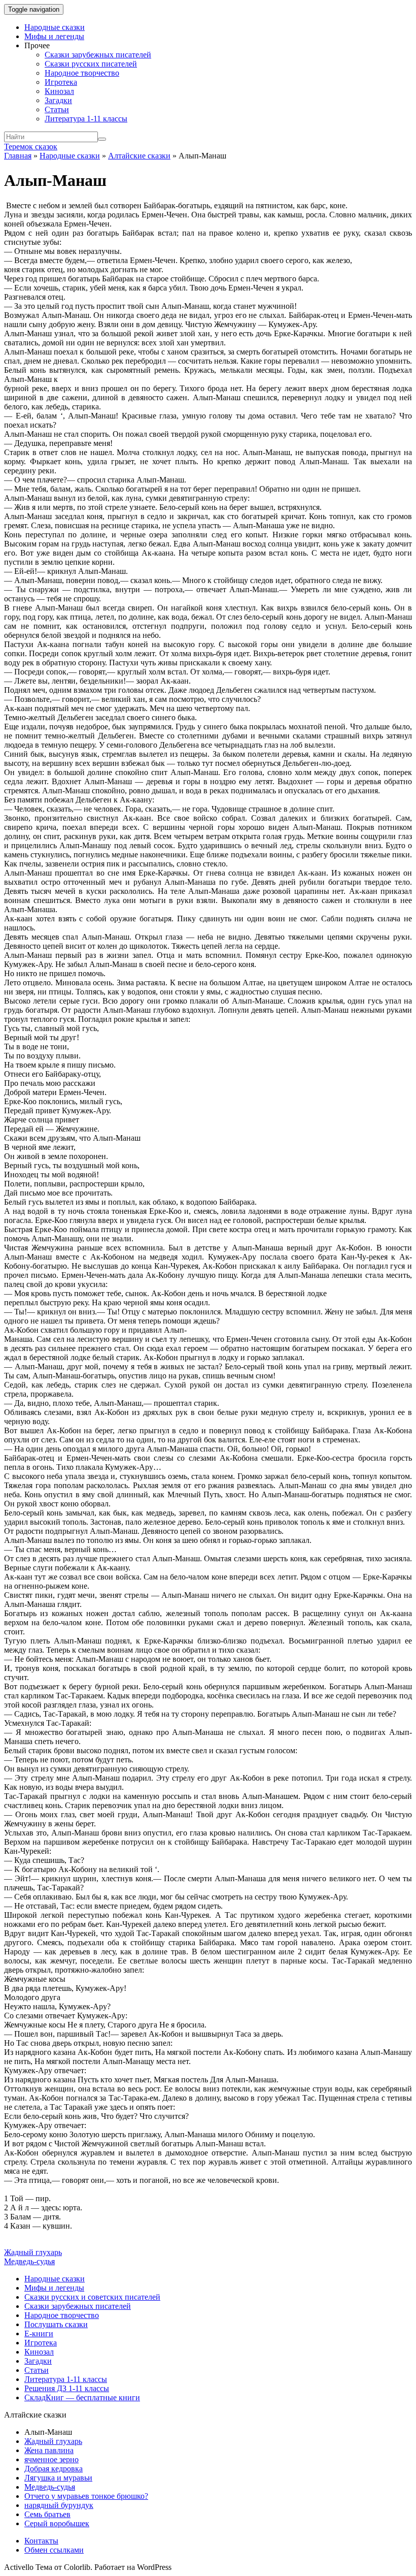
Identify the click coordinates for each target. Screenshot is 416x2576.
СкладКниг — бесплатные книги (82, 2397)
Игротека (61, 82)
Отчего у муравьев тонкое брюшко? (86, 2496)
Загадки (58, 100)
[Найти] (102, 139)
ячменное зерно (51, 2459)
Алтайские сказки (139, 156)
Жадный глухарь (33, 2252)
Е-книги (39, 2333)
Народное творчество (82, 73)
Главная (18, 156)
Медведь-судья (29, 2261)
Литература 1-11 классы (86, 119)
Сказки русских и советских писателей (92, 2297)
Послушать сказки (56, 2324)
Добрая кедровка (54, 2469)
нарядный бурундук (59, 2505)
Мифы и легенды (54, 36)
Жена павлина (49, 2450)
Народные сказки (55, 27)
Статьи (57, 109)
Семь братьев (47, 2514)
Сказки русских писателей (91, 64)
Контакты (41, 2541)
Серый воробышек (57, 2523)
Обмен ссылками (54, 2550)
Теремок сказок (31, 147)
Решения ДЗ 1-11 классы (67, 2388)
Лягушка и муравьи (58, 2478)
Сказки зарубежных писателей (98, 55)
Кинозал (59, 91)
